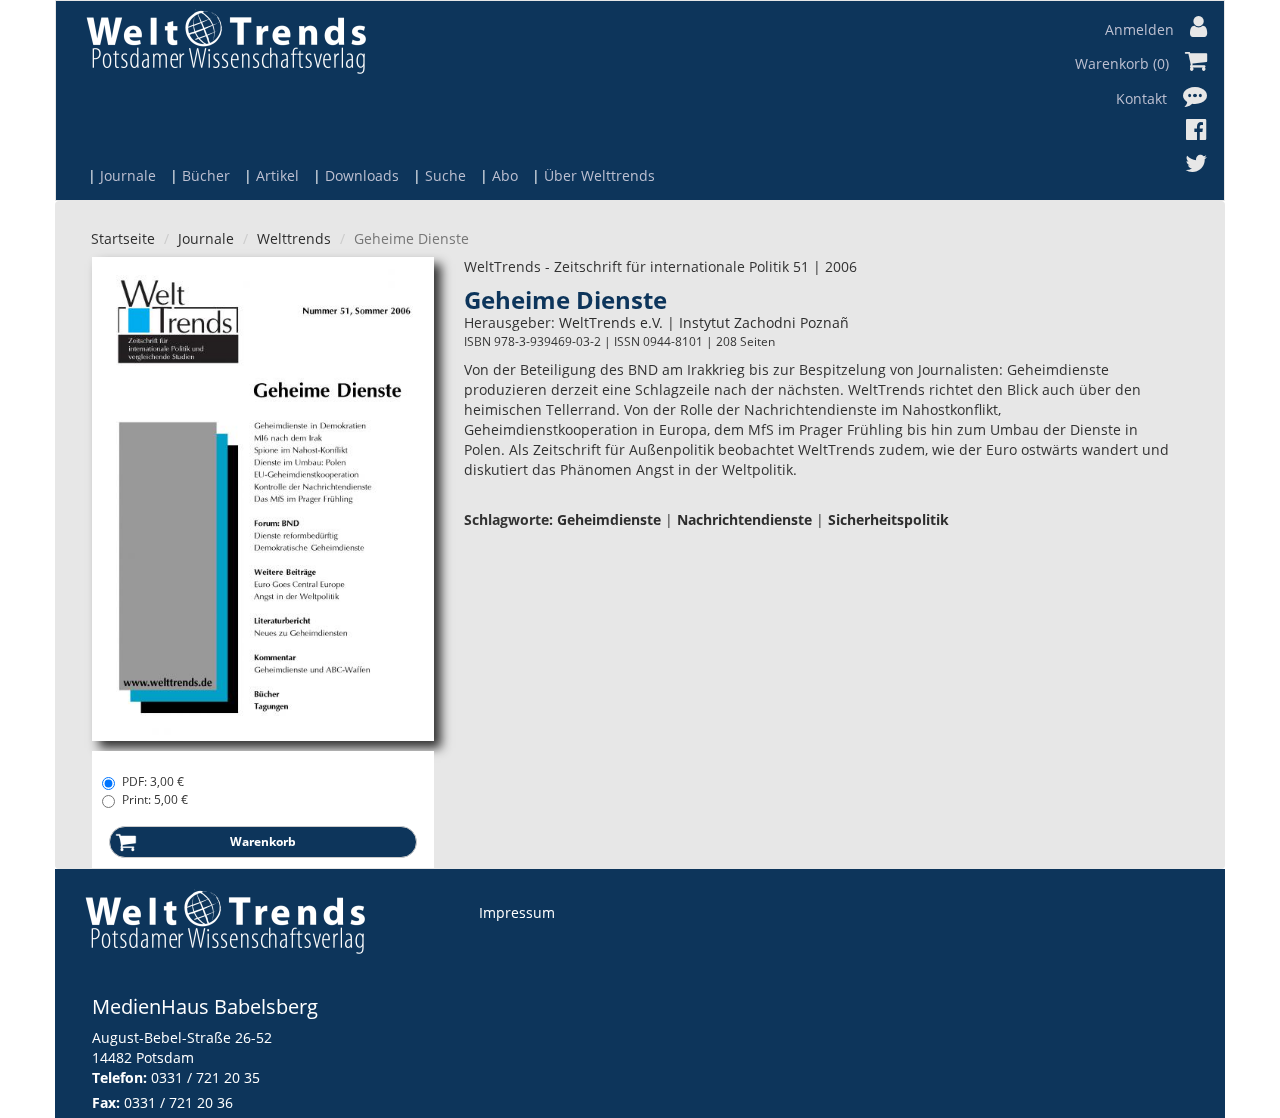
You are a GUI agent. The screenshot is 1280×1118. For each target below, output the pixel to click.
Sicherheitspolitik (888, 519)
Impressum (517, 912)
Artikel (277, 175)
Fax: (106, 1102)
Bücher (206, 175)
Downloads (362, 175)
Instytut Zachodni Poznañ (764, 322)
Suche (445, 175)
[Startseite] (226, 41)
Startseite (123, 238)
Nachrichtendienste (744, 519)
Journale (128, 175)
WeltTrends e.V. (611, 322)
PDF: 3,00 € (153, 781)
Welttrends (294, 238)
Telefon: (119, 1077)
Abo (505, 175)
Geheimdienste (609, 519)
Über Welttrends (599, 175)
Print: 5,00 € (155, 799)
